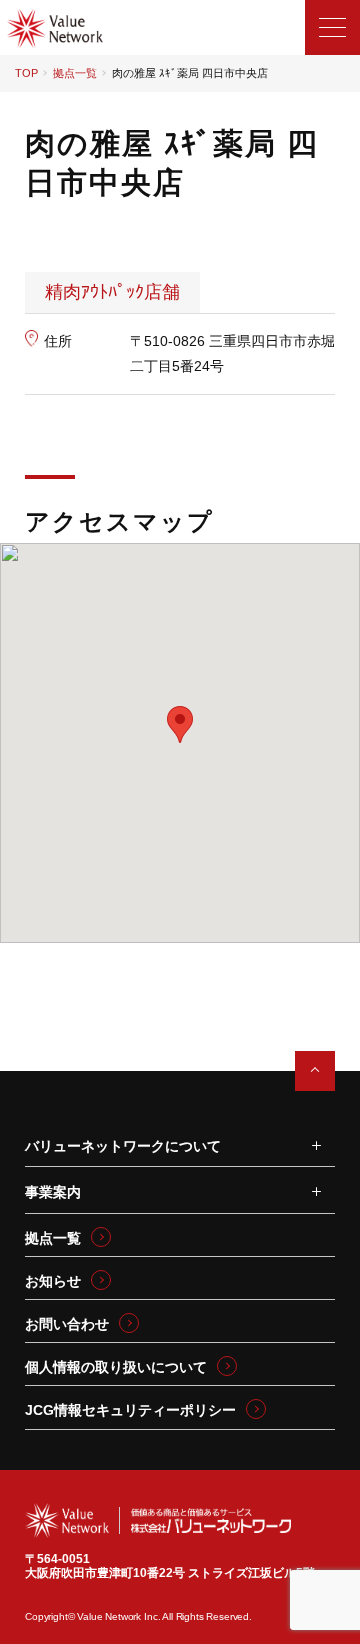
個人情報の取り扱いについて (116, 1367)
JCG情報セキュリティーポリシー (130, 1410)
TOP (26, 73)
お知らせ (53, 1281)
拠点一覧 (75, 73)
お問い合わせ (67, 1324)
